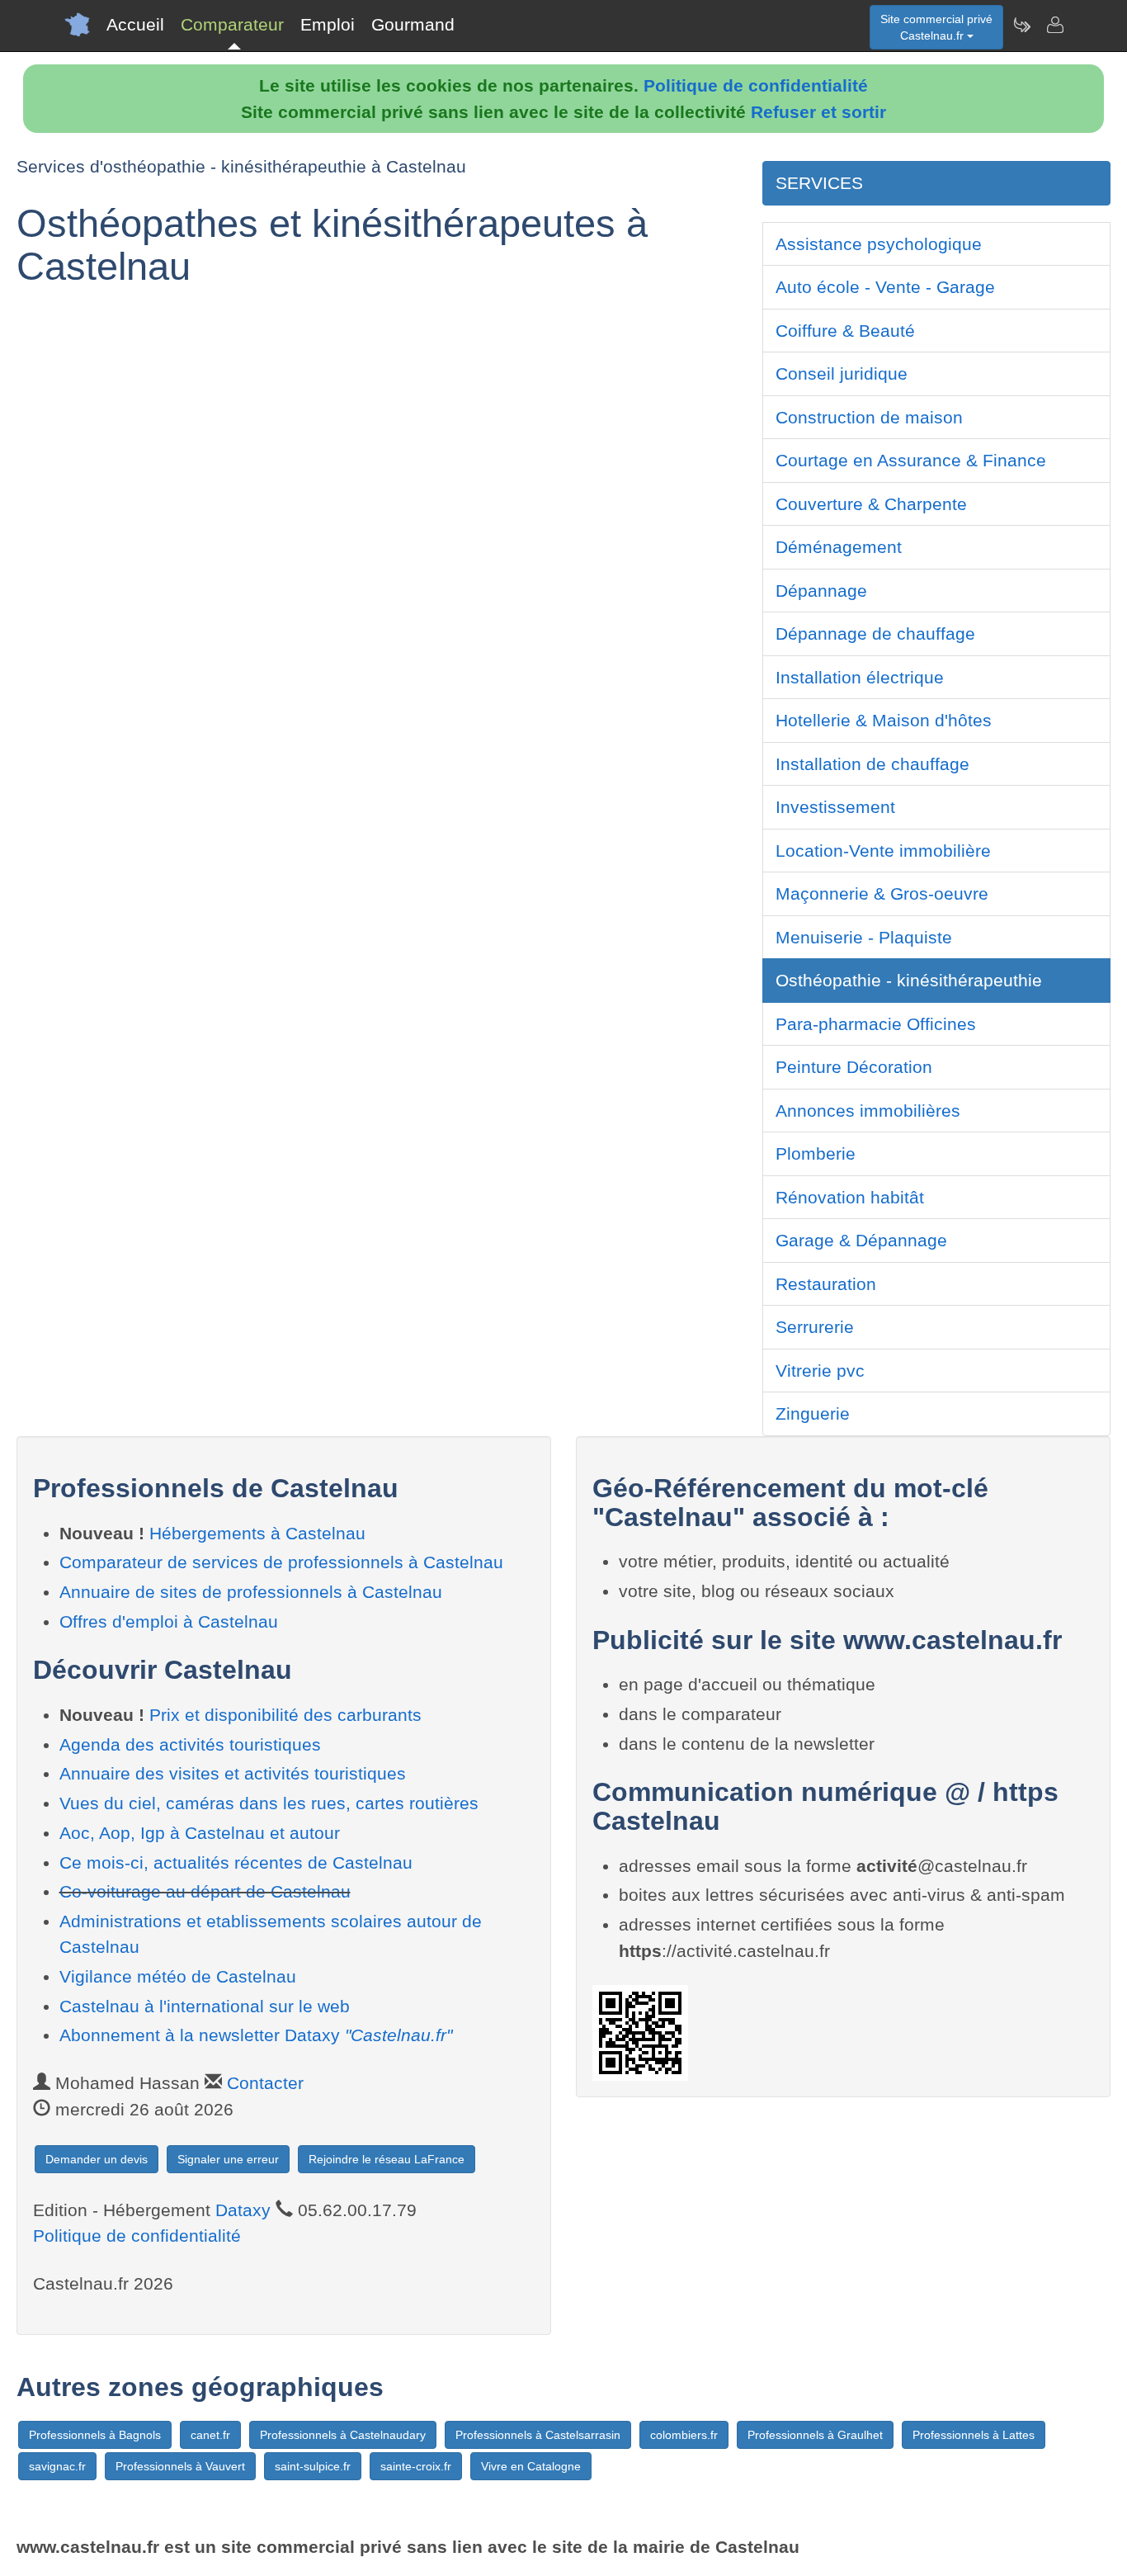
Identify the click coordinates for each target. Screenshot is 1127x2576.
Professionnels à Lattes (974, 2435)
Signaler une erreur (228, 2159)
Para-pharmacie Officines (876, 1024)
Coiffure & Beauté (845, 331)
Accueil (135, 24)
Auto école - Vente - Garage (885, 287)
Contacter (265, 2083)
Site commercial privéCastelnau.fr (936, 27)
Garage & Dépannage (861, 1240)
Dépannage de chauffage (875, 633)
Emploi (328, 24)
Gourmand (413, 24)
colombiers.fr (684, 2435)
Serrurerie (815, 1327)
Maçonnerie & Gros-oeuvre (882, 893)
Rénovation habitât (850, 1197)
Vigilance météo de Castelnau (178, 1976)
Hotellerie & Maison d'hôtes (884, 720)
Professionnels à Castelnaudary (343, 2435)
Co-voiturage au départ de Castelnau (205, 1891)
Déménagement (839, 547)
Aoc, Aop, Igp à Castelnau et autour (200, 1833)
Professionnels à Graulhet (815, 2435)
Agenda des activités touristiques (190, 1744)
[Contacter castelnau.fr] (1054, 25)
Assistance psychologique (879, 244)
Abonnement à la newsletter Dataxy (256, 2035)
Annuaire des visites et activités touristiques (233, 1773)
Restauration (826, 1284)
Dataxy (243, 2210)
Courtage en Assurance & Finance (911, 460)
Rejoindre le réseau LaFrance (387, 2159)
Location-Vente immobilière (883, 851)
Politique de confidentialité (756, 85)
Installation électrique (860, 677)
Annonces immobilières (868, 1111)
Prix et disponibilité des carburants (285, 1715)
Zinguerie (813, 1413)
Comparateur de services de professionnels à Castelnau (281, 1562)
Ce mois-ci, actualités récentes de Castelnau (236, 1862)
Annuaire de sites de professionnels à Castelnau (251, 1592)
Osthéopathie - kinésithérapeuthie (909, 980)
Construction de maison (869, 417)
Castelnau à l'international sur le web (205, 2006)
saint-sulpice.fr (313, 2466)
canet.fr (210, 2435)
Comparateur (232, 24)
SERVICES (819, 183)
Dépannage (821, 591)
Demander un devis (97, 2159)
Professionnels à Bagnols (95, 2435)
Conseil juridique (842, 373)
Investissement (835, 807)
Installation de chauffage (872, 764)
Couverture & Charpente (871, 504)
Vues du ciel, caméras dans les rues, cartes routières (269, 1803)
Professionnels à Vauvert (180, 2466)
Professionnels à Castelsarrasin (538, 2435)
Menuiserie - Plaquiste (864, 937)
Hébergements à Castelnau (257, 1533)
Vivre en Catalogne (531, 2466)
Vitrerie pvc (820, 1371)
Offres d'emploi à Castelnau (169, 1621)
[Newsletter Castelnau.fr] (1021, 25)
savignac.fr (57, 2466)
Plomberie (816, 1153)
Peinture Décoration (854, 1067)
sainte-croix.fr (416, 2466)
